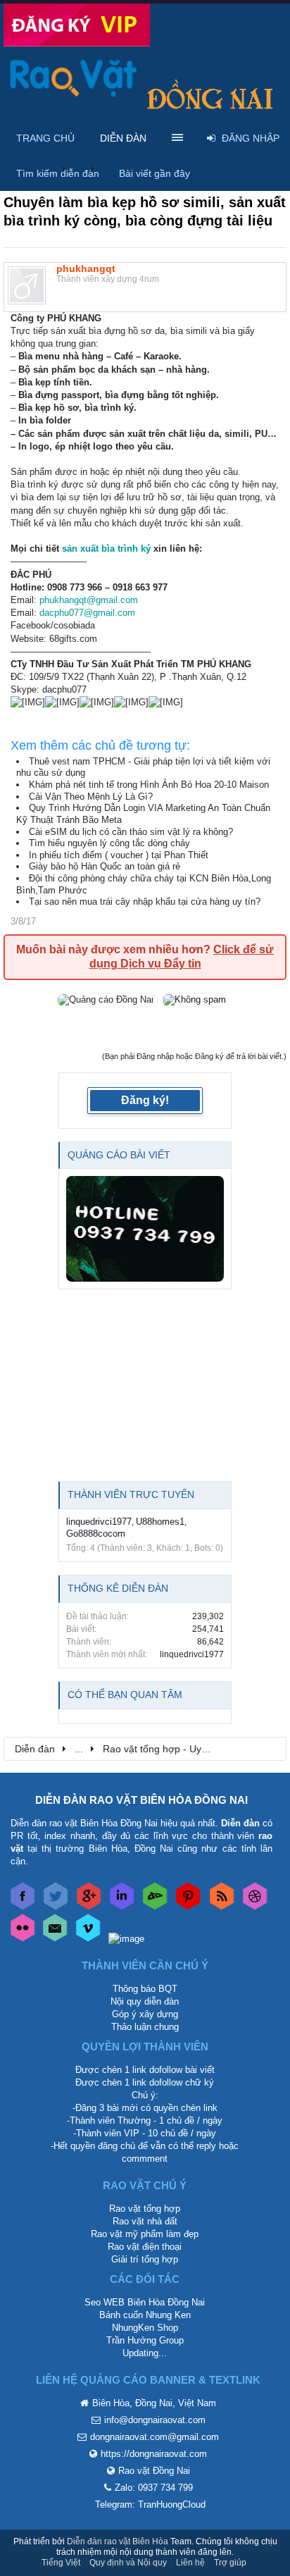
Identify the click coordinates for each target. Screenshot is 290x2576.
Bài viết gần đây (155, 173)
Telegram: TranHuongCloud (150, 2504)
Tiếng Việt (61, 2563)
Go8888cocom (96, 1534)
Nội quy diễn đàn (145, 2001)
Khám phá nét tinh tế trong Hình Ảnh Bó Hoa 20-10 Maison (149, 785)
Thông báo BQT (145, 1989)
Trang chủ (45, 138)
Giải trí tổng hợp (145, 2259)
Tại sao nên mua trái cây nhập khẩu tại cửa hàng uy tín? (145, 902)
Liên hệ (190, 2563)
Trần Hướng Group (145, 2340)
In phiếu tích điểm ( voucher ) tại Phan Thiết (119, 855)
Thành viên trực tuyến (131, 1494)
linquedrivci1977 (99, 1522)
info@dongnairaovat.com (155, 2420)
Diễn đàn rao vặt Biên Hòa (118, 2541)
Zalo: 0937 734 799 (154, 2488)
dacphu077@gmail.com (87, 613)
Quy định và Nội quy (128, 2563)
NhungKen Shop (145, 2328)
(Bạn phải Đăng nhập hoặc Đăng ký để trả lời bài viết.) (194, 1056)
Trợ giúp (230, 2563)
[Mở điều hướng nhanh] (268, 1748)
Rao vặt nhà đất (145, 2221)
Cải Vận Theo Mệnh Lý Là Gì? (91, 797)
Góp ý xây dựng (145, 2014)
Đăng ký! (145, 1100)
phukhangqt (86, 268)
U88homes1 (160, 1522)
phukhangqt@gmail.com (89, 600)
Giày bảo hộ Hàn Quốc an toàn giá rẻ (105, 866)
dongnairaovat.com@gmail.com (155, 2437)
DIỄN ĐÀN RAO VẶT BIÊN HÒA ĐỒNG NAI (141, 1800)
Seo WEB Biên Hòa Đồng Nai (145, 2302)
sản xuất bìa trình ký (106, 549)
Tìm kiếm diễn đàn (58, 173)
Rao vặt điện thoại (145, 2247)
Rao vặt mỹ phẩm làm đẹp (145, 2234)
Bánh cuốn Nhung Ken (145, 2315)
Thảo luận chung (145, 2027)
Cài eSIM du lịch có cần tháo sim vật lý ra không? (131, 832)
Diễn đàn (123, 138)
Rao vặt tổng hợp (145, 2209)
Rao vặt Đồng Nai (154, 2471)
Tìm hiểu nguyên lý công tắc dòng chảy (109, 843)
